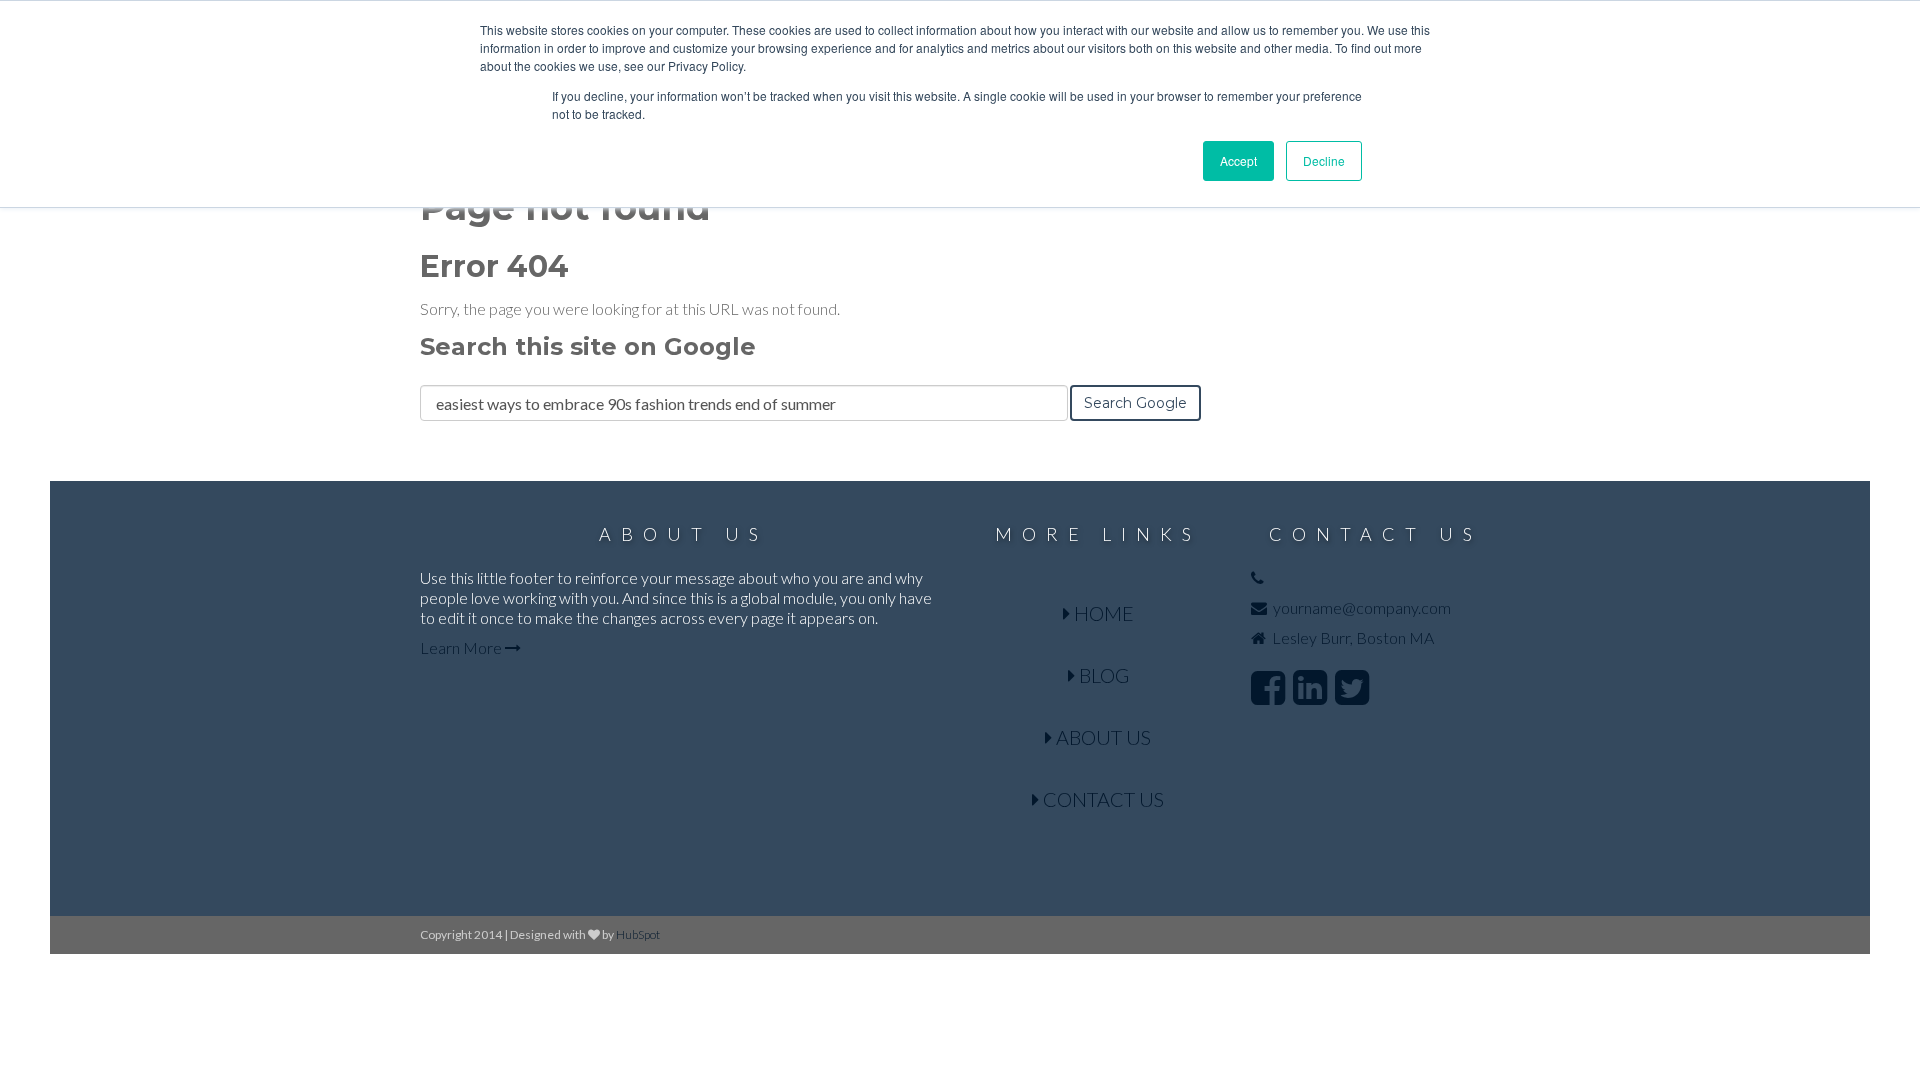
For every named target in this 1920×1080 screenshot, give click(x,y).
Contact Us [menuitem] (1101, 799)
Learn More (462, 647)
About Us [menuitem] (1101, 737)
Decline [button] (1324, 160)
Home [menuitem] (1102, 613)
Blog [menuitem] (1102, 675)
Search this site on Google (588, 346)
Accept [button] (1238, 160)
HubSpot (638, 934)
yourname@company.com (1362, 607)
